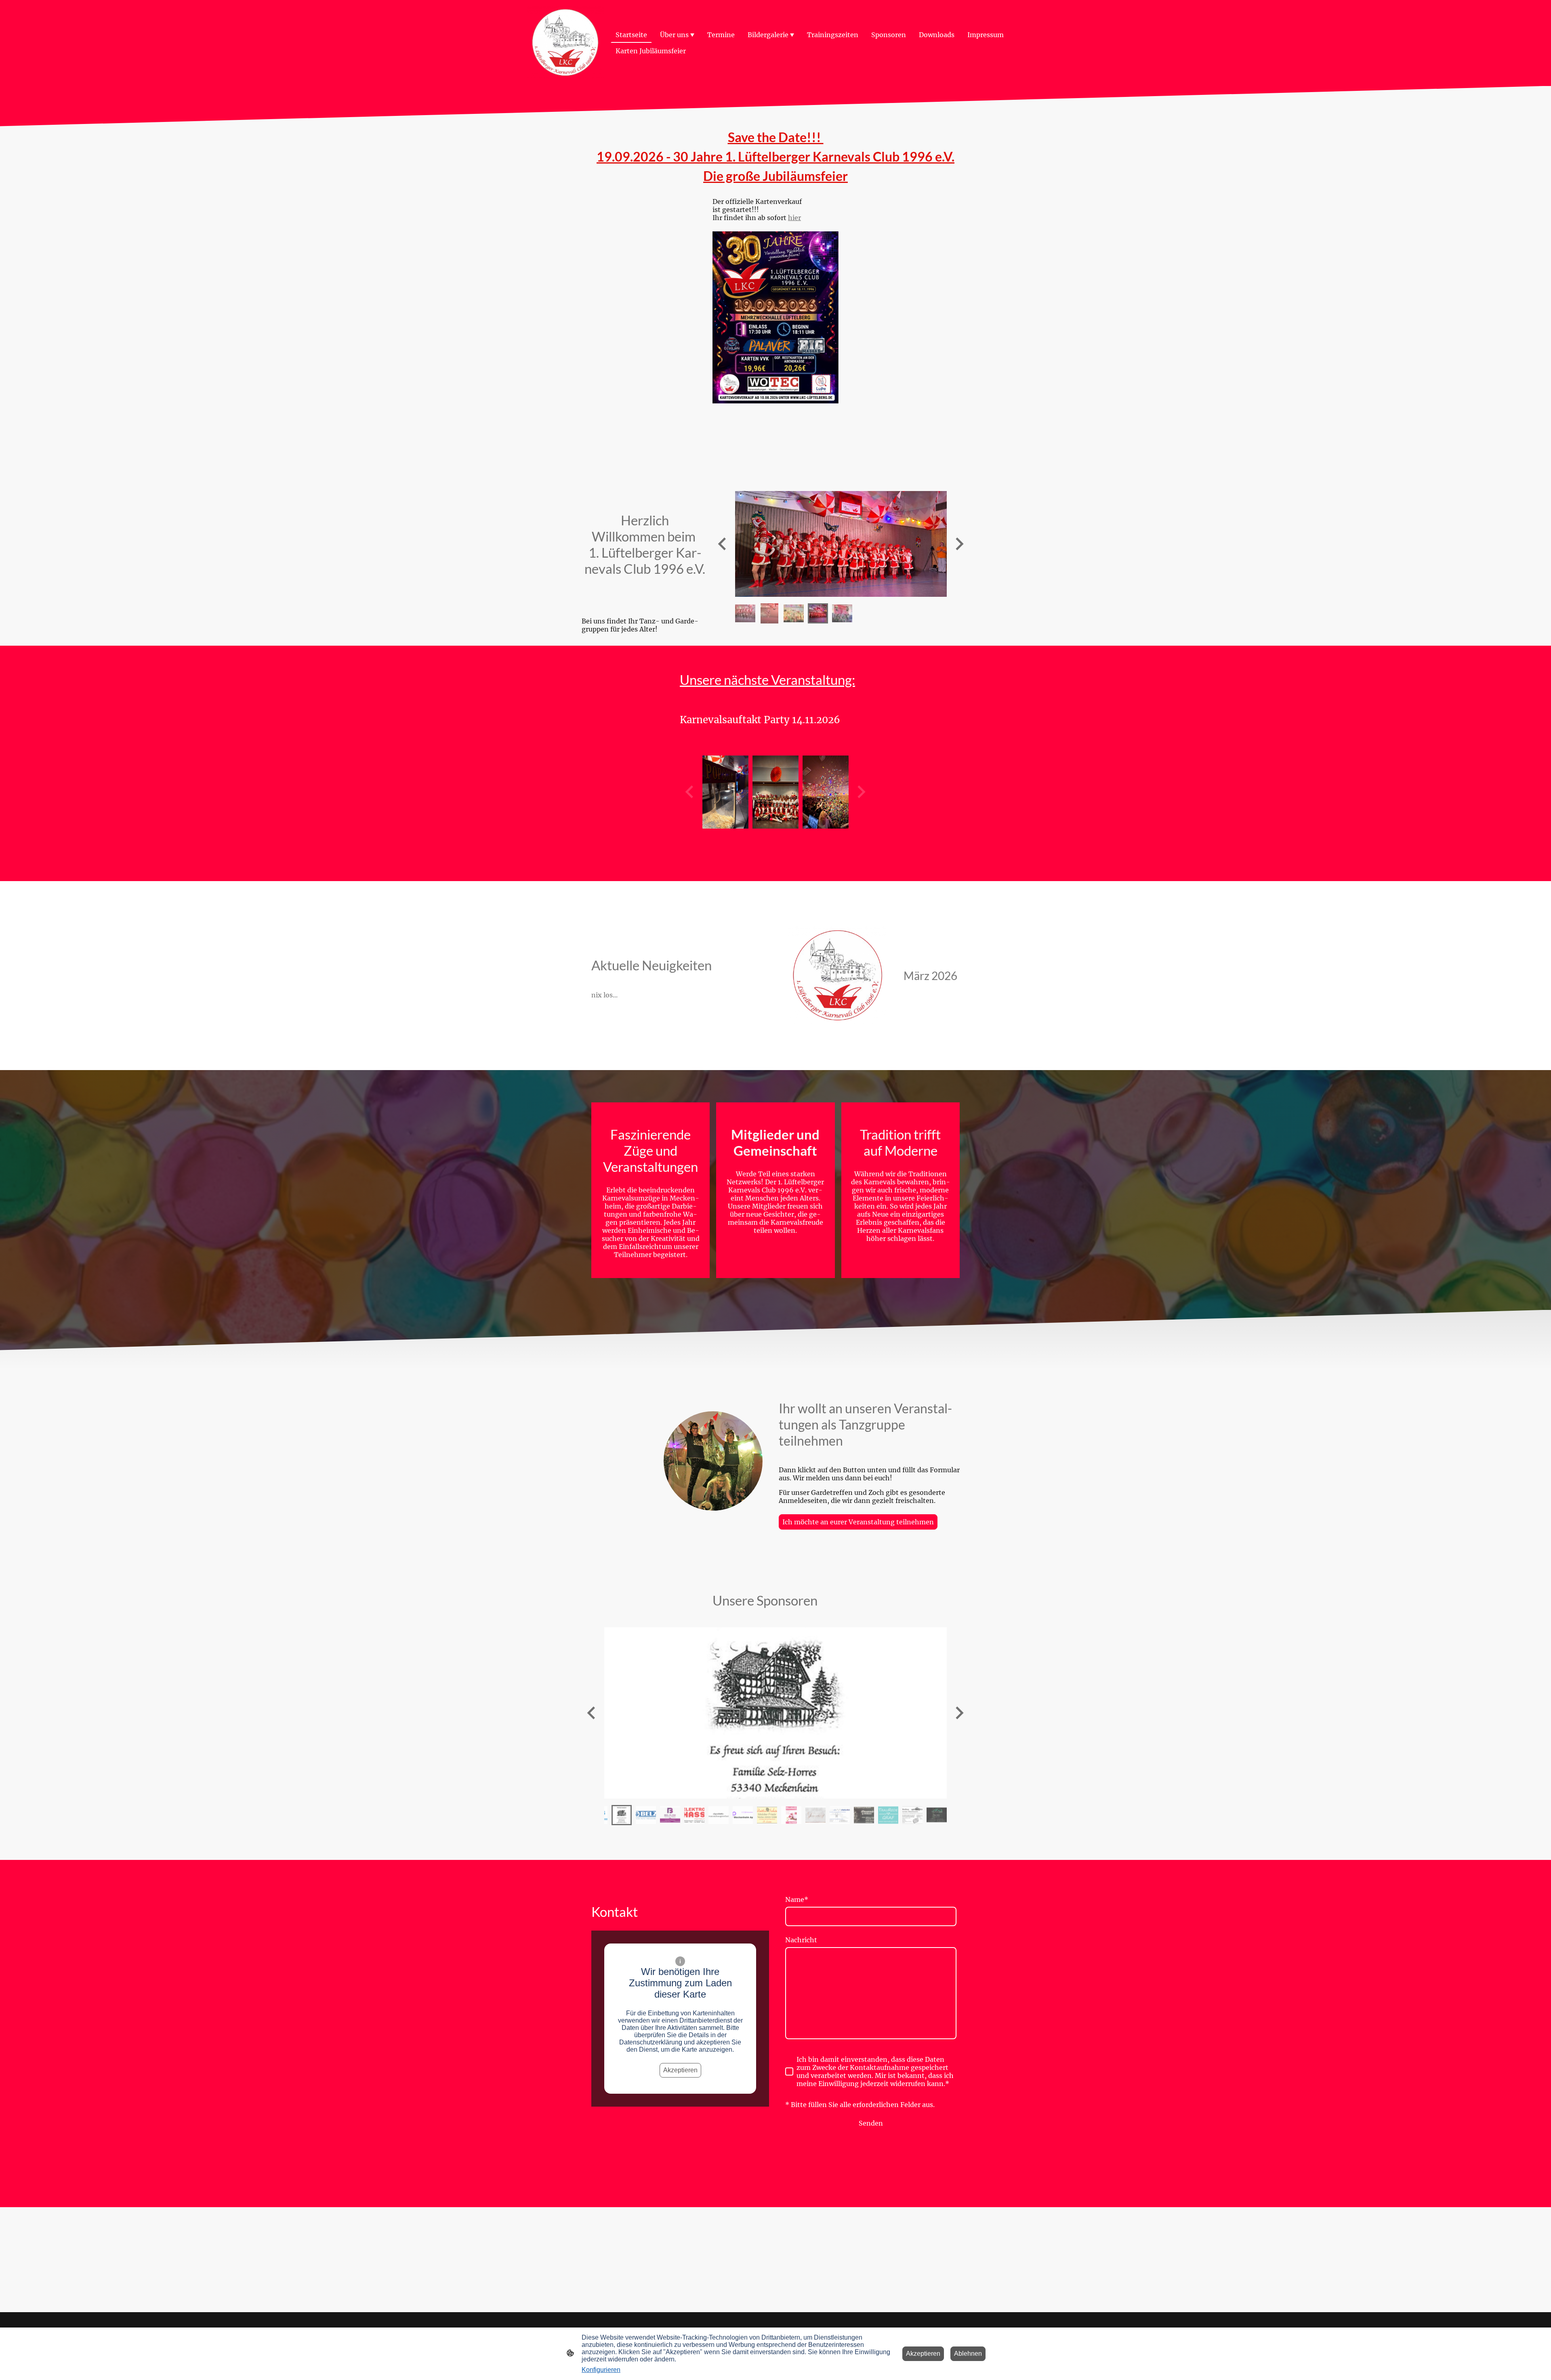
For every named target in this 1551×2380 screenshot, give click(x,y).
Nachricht (801, 1940)
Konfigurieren (601, 2370)
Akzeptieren (680, 2070)
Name (797, 1899)
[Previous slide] (592, 1713)
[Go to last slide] (723, 544)
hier (794, 218)
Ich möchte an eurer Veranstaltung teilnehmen (858, 1522)
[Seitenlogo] (565, 43)
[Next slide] (959, 544)
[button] (745, 613)
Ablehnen (968, 2354)
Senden (871, 2123)
